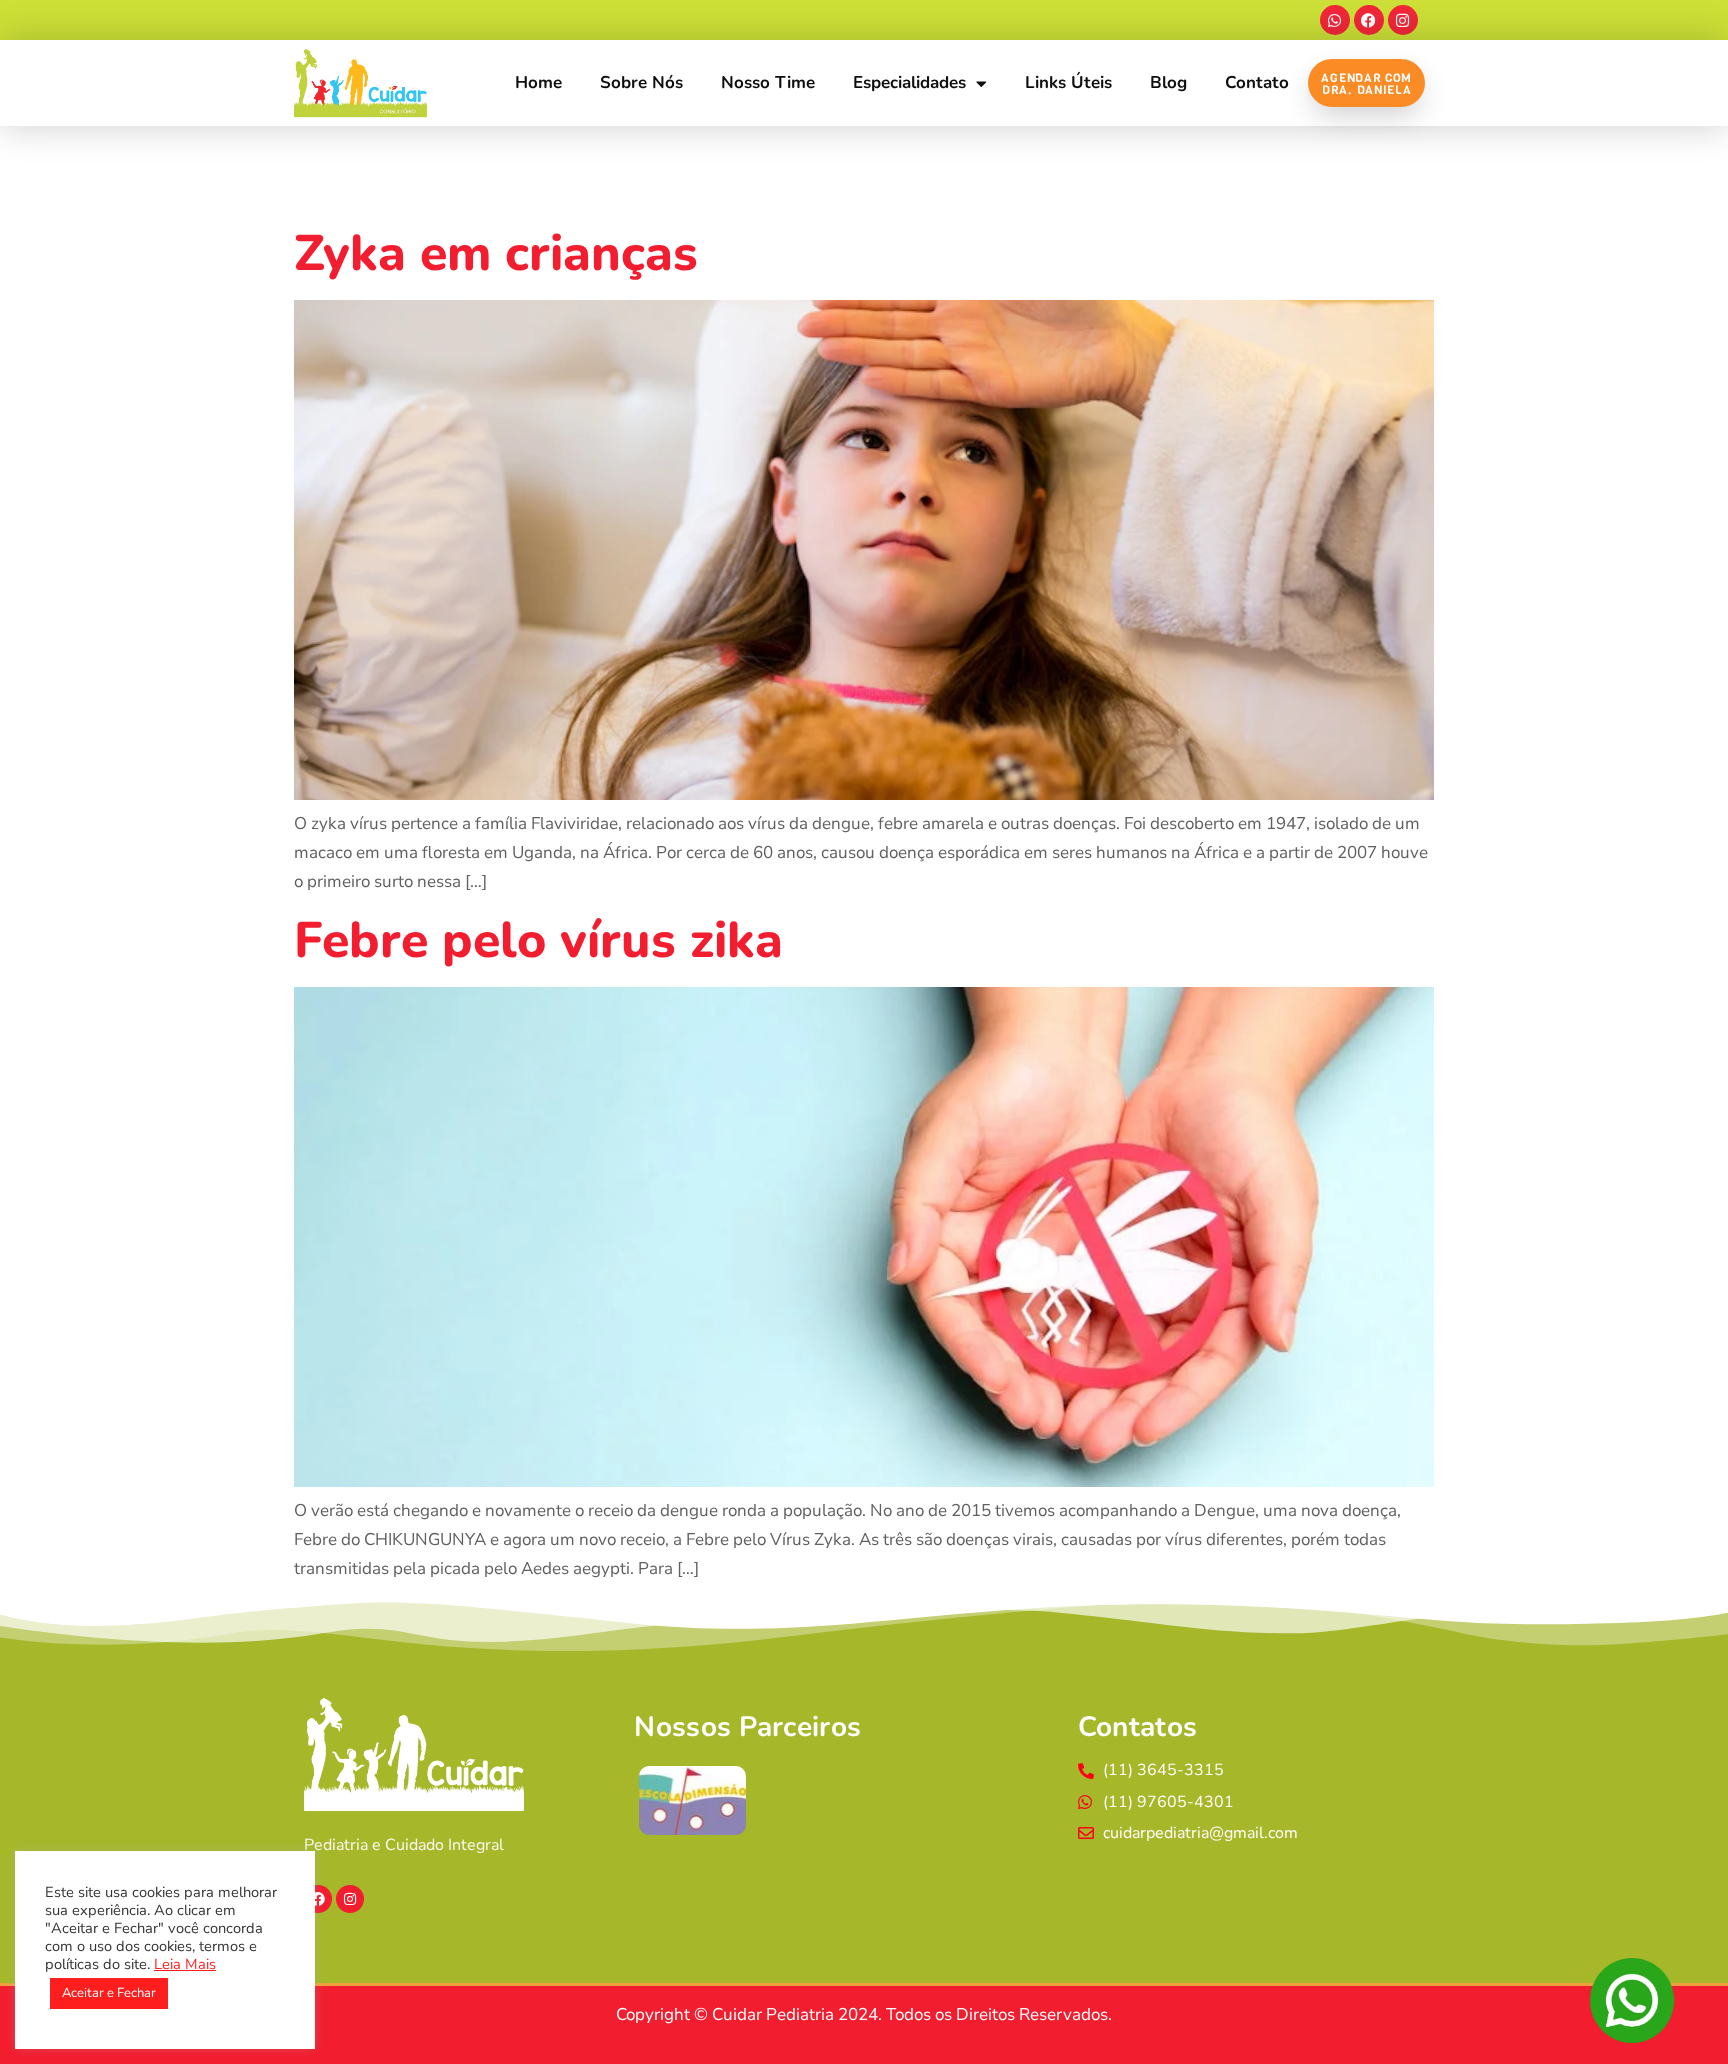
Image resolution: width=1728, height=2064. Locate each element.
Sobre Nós (641, 82)
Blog (1168, 82)
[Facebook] (1369, 20)
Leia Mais (185, 1964)
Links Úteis (1068, 82)
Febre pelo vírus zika (538, 940)
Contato (1257, 82)
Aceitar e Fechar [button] (109, 1993)
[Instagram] (1403, 20)
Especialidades (909, 82)
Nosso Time (768, 82)
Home (538, 82)
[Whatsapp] (1335, 20)
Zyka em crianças (496, 253)
